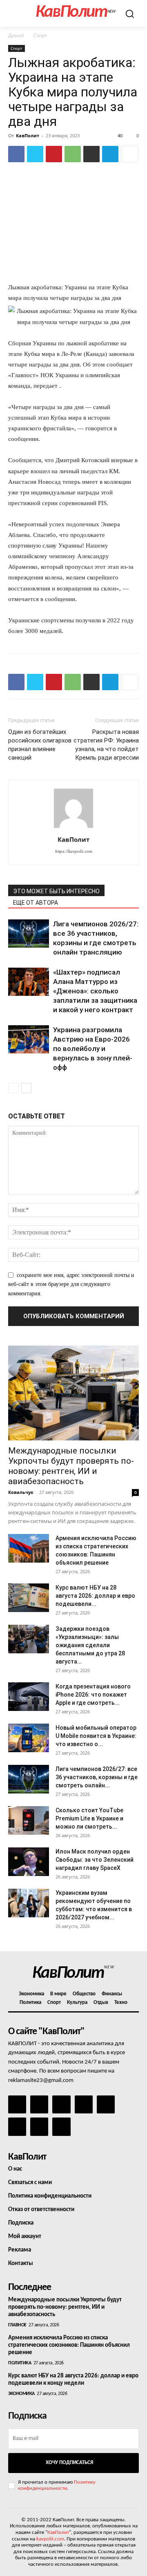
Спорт (40, 35)
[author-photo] (73, 828)
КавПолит (28, 135)
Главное (17, 2325)
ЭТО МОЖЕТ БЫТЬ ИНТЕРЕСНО (56, 891)
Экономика (21, 2394)
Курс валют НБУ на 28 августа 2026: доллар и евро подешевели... (95, 1596)
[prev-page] (13, 1088)
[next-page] (26, 1088)
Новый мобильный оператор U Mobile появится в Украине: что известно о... (96, 1736)
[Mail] (61, 2104)
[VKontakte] (39, 2127)
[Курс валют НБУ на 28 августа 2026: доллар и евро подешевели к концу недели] (29, 1598)
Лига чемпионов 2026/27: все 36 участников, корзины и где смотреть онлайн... (97, 1777)
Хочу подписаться (69, 2463)
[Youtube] (61, 2127)
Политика (20, 2363)
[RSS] (84, 2104)
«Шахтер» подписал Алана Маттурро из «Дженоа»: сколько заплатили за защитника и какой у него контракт (95, 991)
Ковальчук (21, 1492)
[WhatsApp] (73, 154)
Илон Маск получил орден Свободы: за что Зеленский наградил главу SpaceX (95, 1860)
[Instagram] (39, 2104)
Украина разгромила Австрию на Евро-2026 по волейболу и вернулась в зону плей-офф (93, 1049)
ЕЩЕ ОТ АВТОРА (36, 903)
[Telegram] (110, 154)
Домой (16, 35)
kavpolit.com (50, 2539)
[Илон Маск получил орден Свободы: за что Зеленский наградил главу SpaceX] (29, 1862)
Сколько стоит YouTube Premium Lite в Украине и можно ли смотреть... (89, 1818)
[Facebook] (16, 154)
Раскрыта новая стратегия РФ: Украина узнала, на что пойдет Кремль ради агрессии (106, 745)
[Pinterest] (54, 154)
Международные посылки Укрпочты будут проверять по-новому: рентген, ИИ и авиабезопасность (71, 1466)
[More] (129, 154)
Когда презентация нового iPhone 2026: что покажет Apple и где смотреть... (93, 1695)
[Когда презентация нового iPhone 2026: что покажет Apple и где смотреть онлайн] (29, 1697)
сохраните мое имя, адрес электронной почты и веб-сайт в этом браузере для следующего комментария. (71, 1284)
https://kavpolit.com (74, 851)
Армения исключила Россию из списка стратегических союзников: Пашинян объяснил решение (69, 2345)
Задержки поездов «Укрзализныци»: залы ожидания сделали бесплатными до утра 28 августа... (90, 1645)
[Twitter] (35, 154)
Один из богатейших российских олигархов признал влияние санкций (40, 745)
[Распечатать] (91, 154)
